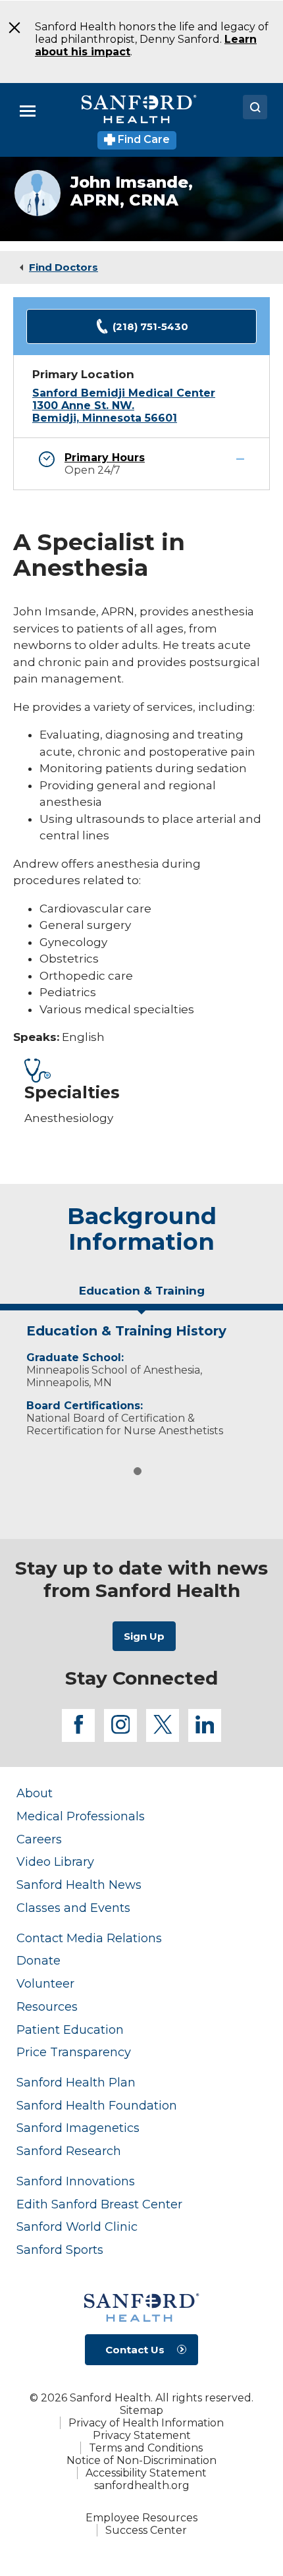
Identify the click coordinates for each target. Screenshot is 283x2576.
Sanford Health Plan (76, 2082)
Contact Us (135, 2350)
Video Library (55, 1862)
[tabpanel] (141, 1377)
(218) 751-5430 (150, 326)
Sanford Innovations (76, 2181)
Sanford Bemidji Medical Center (124, 393)
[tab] (141, 1296)
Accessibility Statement (146, 2473)
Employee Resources (141, 2518)
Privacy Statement (142, 2435)
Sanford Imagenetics (78, 2128)
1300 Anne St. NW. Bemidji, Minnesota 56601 (105, 412)
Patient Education (70, 2030)
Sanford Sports (60, 2250)
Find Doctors (64, 267)
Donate (39, 1960)
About (35, 1793)
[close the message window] (10, 28)
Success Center (146, 2530)
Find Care (142, 139)
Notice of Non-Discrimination (141, 2460)
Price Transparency (74, 2052)
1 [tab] (138, 1471)
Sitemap (141, 2410)
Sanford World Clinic (77, 2226)
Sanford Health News (79, 1885)
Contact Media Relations (89, 1938)
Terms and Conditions (146, 2448)
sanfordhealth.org (142, 2485)
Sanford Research (69, 2151)
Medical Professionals (81, 1816)
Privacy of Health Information (146, 2423)
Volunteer (45, 1983)
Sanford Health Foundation (97, 2105)
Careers (39, 1839)
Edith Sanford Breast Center (99, 2204)
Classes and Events (73, 1908)
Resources (47, 2006)
